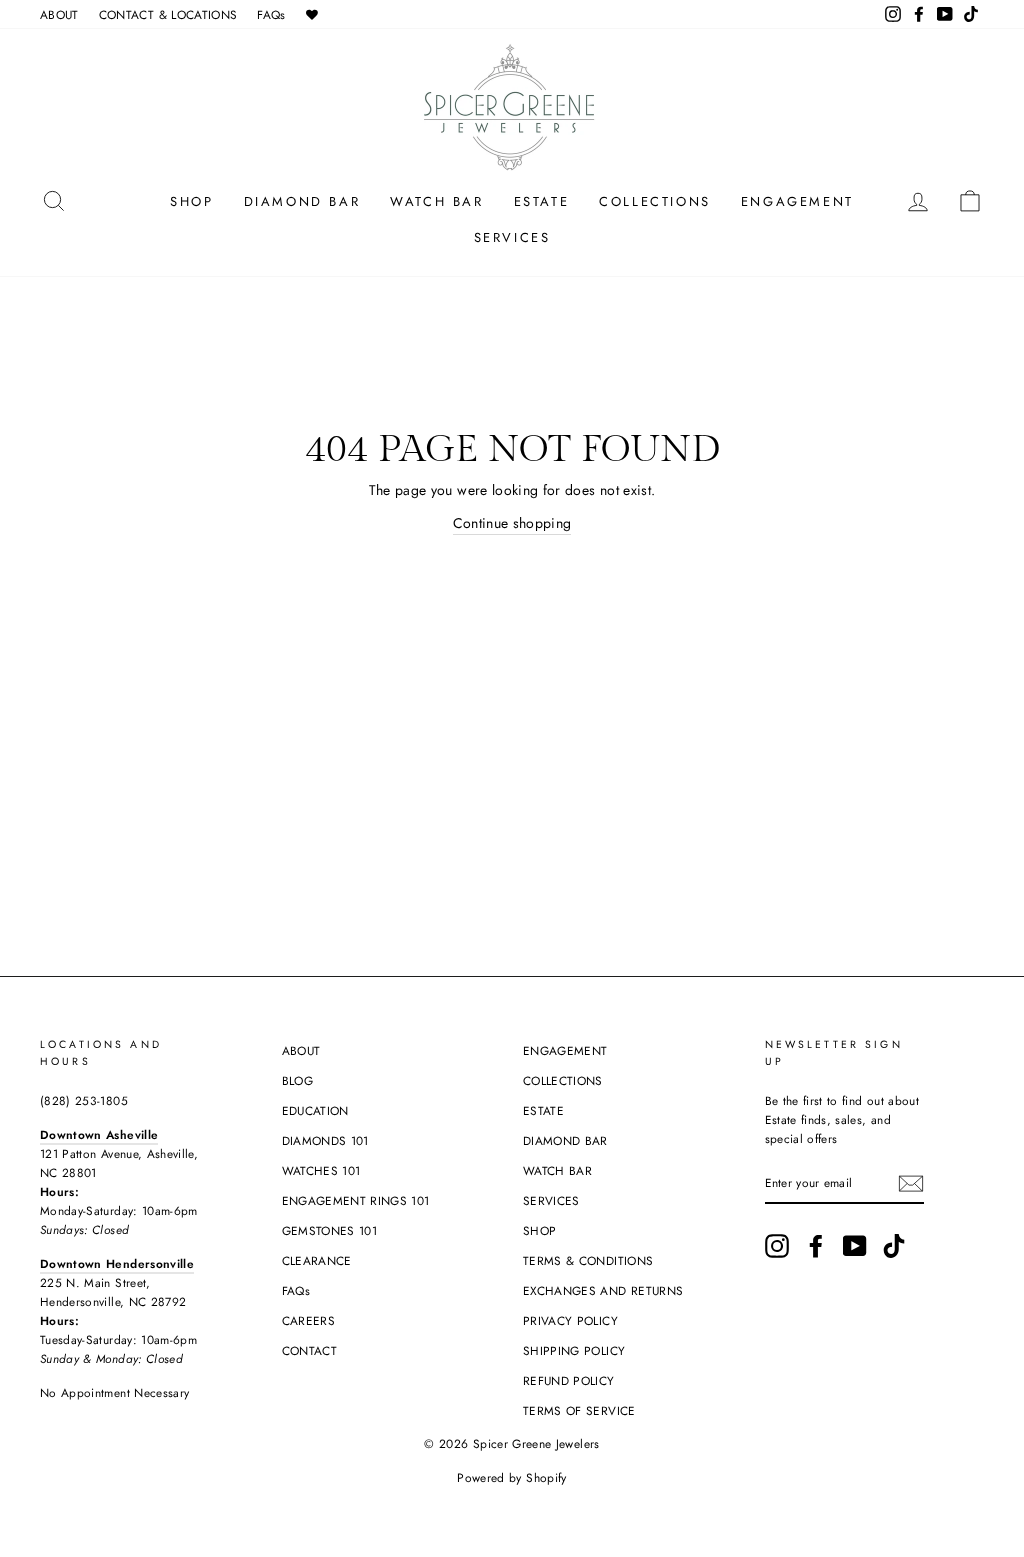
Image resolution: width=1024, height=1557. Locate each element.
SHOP (191, 201)
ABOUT (59, 14)
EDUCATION (315, 1110)
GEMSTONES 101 (330, 1230)
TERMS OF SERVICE (579, 1410)
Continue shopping (512, 523)
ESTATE (542, 201)
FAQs (271, 14)
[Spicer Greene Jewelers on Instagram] (777, 1246)
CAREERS (308, 1320)
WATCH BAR (436, 201)
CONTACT (309, 1350)
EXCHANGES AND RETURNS (603, 1290)
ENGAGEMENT (797, 201)
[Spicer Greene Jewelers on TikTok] (894, 1246)
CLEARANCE (317, 1260)
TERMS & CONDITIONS (588, 1260)
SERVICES (512, 237)
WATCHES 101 (321, 1170)
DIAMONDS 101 (325, 1140)
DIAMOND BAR (302, 201)
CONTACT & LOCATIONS (168, 14)
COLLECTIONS (655, 201)
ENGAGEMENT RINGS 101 (356, 1200)
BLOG (297, 1080)
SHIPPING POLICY (574, 1350)
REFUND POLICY (569, 1380)
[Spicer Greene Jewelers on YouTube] (855, 1246)
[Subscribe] (911, 1183)
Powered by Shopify (511, 1478)
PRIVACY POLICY (570, 1320)
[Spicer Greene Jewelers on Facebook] (816, 1246)
